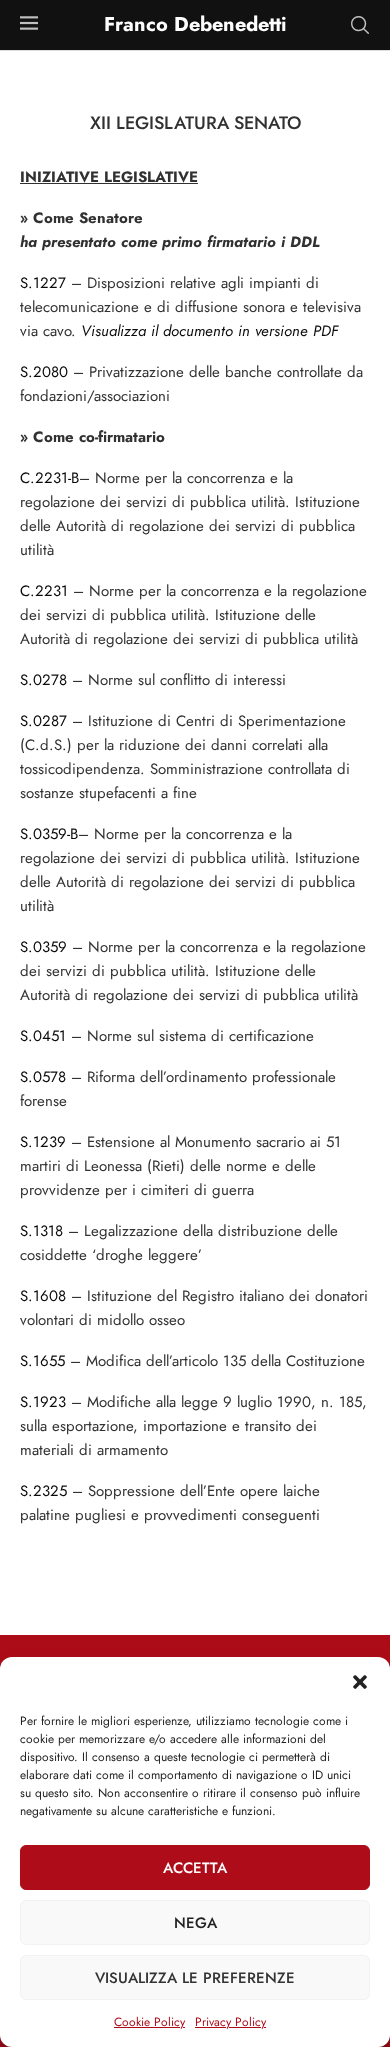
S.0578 (43, 1077)
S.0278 (43, 680)
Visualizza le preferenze (195, 1978)
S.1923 (43, 1402)
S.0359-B (49, 834)
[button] (360, 1682)
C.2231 (44, 591)
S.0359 (43, 947)
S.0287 (43, 721)
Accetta (195, 1868)
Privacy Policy (230, 2022)
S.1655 (42, 1361)
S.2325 (43, 1491)
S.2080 (44, 372)
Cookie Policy (149, 2022)
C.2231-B (49, 478)
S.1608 (43, 1296)
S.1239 (43, 1142)
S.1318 (41, 1231)
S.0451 (43, 1036)
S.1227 (43, 283)
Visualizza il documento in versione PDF (209, 331)
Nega (195, 1923)
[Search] (360, 25)
